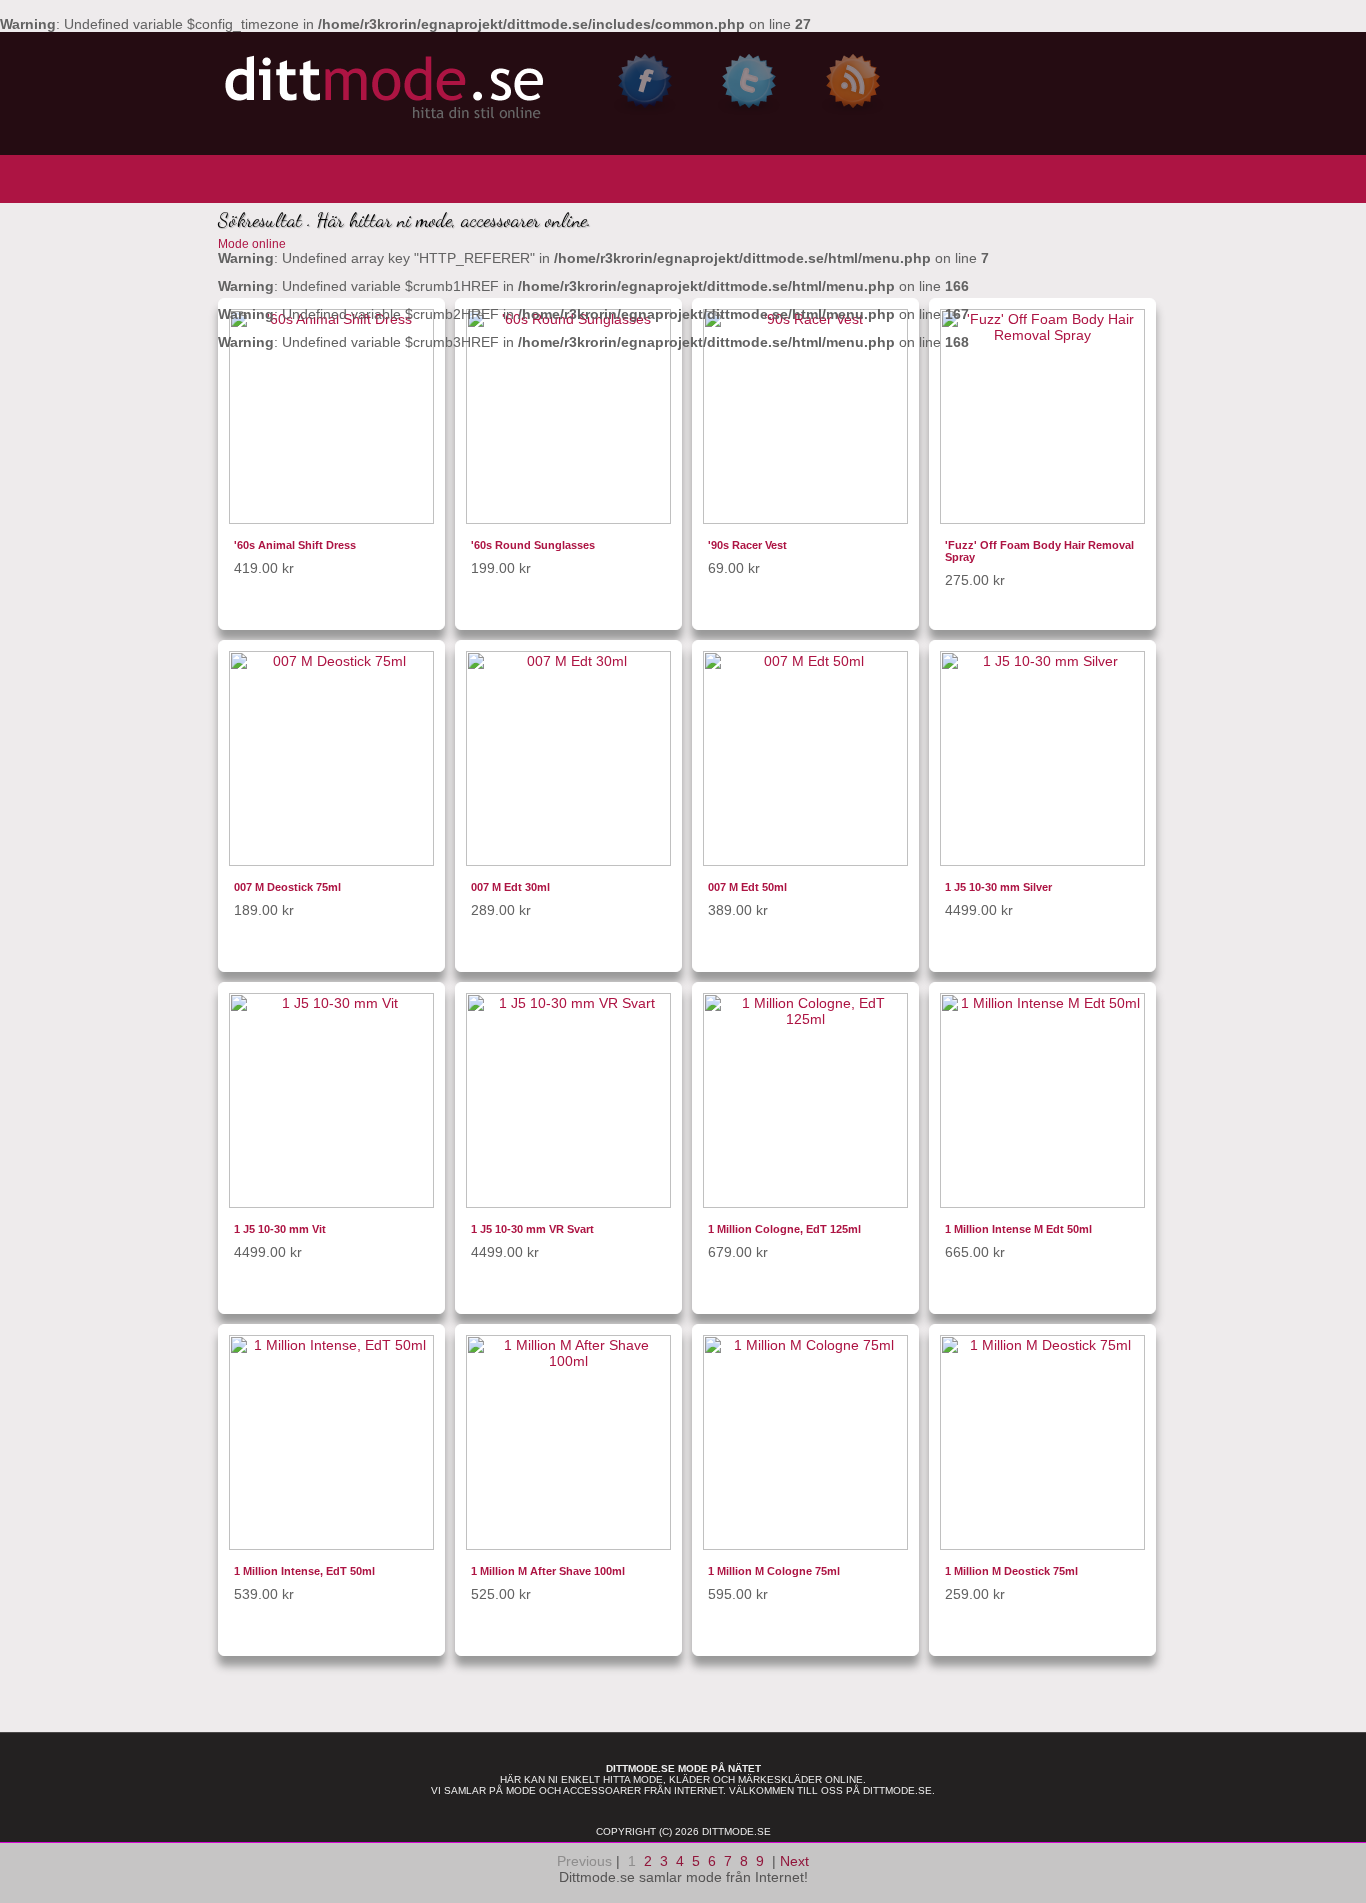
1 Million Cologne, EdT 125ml (784, 1229)
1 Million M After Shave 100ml (548, 1571)
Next (794, 1861)
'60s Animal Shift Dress (295, 545)
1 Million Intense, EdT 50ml (304, 1571)
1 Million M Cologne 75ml (774, 1571)
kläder (689, 1779)
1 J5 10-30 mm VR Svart (532, 1229)
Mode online (252, 244)
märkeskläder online (800, 1779)
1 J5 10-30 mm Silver (998, 887)
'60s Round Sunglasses (533, 545)
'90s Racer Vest (747, 545)
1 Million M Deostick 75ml (1011, 1571)
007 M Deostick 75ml (287, 887)
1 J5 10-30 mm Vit (280, 1229)
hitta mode (633, 1779)
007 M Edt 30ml (510, 887)
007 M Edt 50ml (747, 887)
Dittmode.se (897, 1790)
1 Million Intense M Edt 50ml (1018, 1229)
